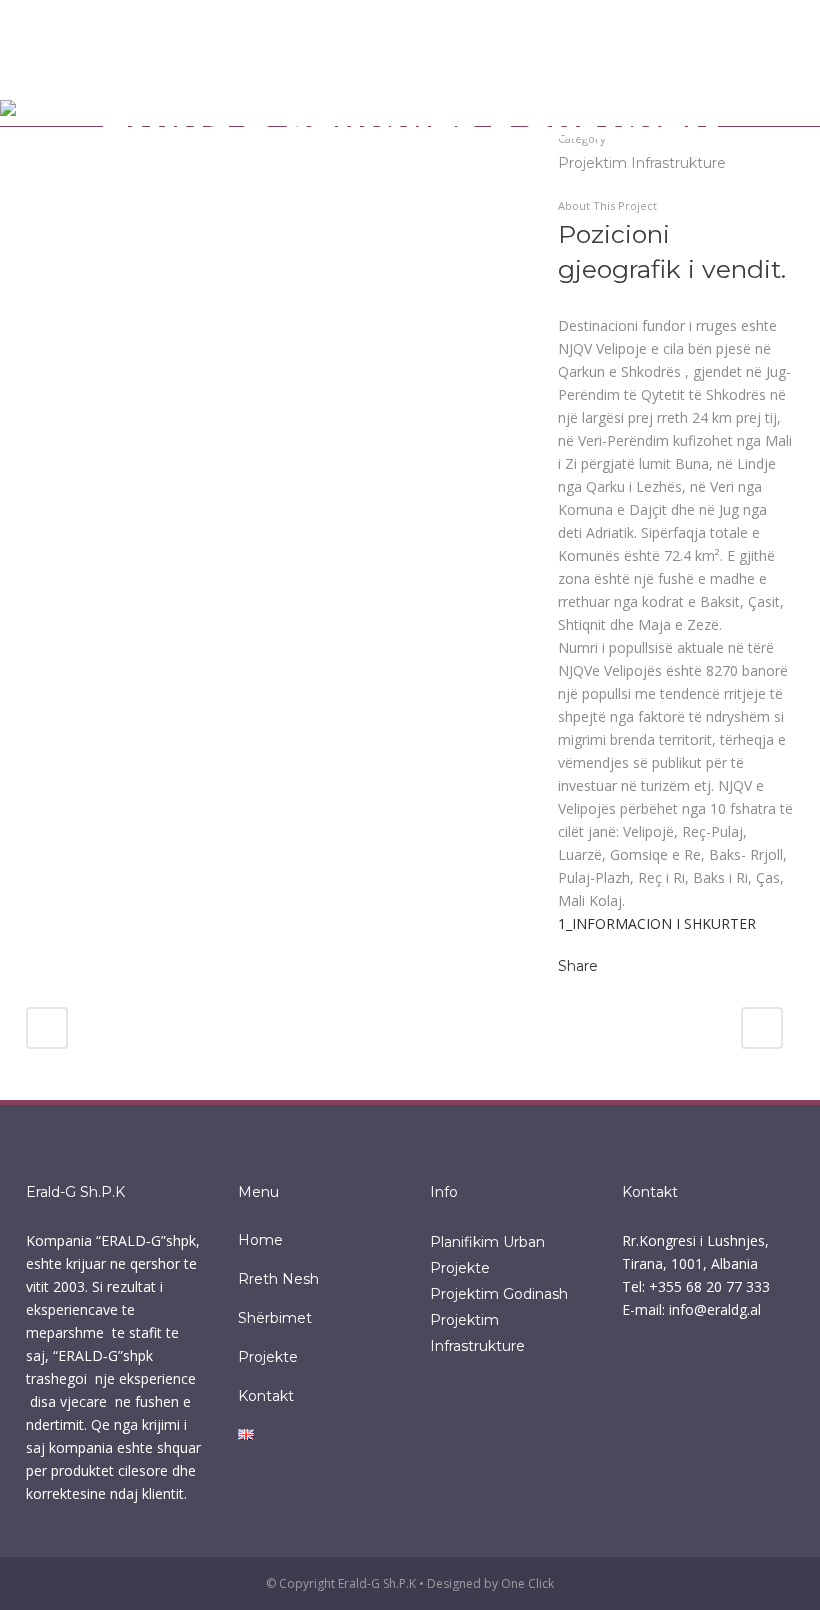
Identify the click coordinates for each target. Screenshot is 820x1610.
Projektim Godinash (499, 1294)
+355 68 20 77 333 (709, 1286)
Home (260, 1240)
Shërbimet (275, 1318)
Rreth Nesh (278, 1279)
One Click (527, 1583)
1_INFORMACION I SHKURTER (657, 923)
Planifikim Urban (487, 1242)
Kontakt (266, 1396)
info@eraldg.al (715, 1309)
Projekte (268, 1357)
